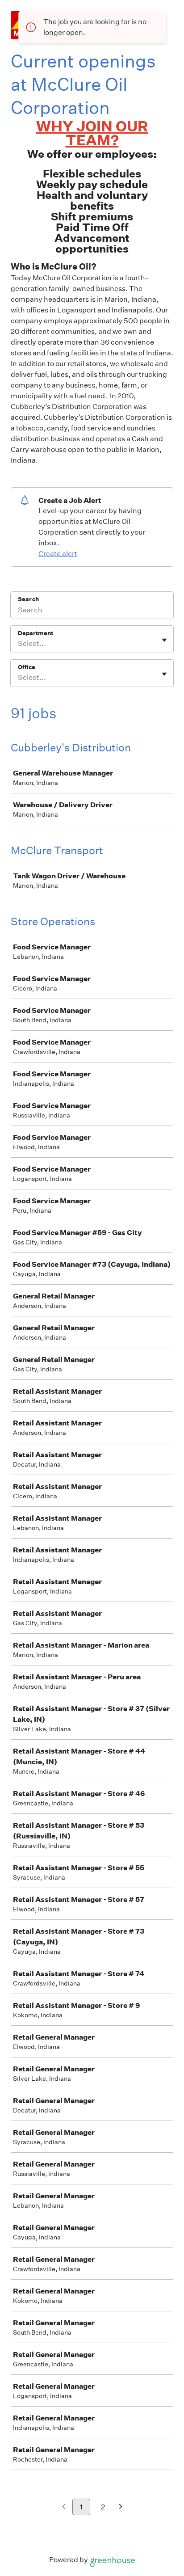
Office (27, 667)
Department (36, 633)
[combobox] (19, 644)
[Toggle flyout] (164, 640)
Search (28, 599)
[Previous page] (64, 2507)
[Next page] (121, 2507)
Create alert (58, 554)
